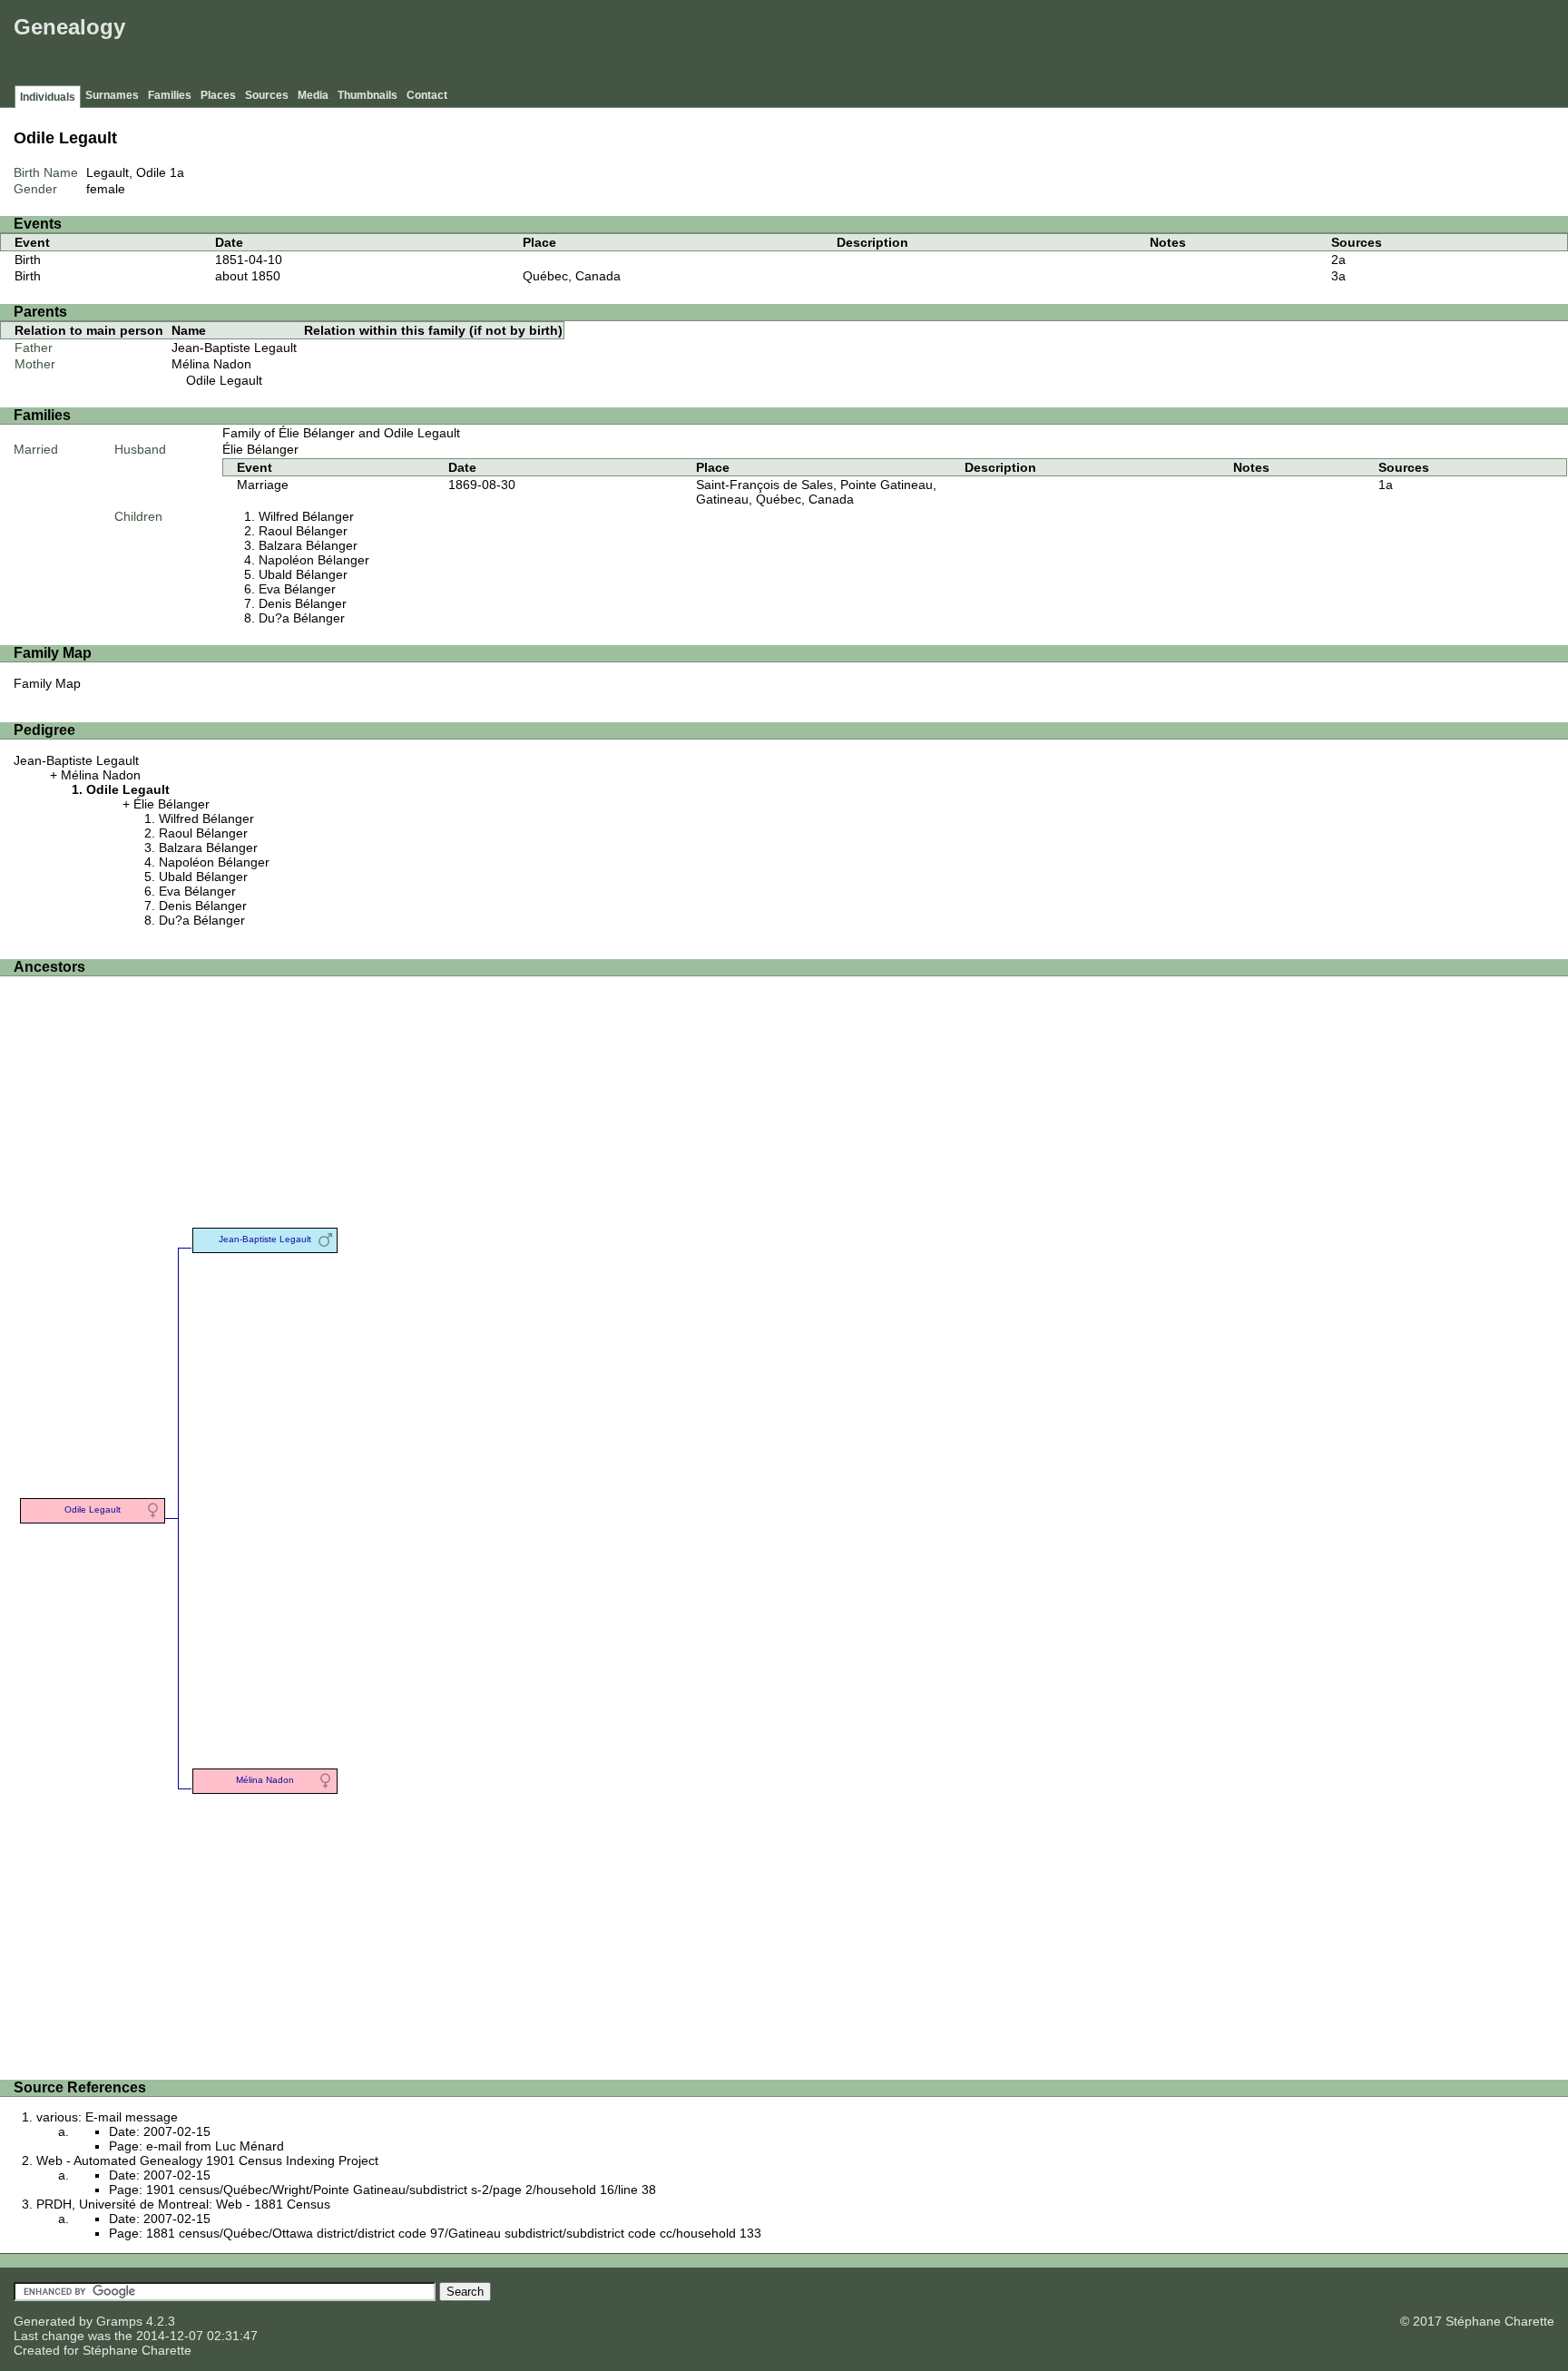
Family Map (47, 683)
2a (1338, 260)
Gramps (119, 2321)
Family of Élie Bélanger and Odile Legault (341, 433)
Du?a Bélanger (302, 618)
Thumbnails (367, 95)
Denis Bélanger (303, 603)
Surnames (112, 95)
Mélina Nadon (211, 364)
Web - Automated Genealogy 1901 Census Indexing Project (207, 2160)
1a (177, 172)
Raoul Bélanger (303, 531)
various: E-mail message (107, 2117)
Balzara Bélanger (308, 545)
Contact (427, 95)
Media (313, 95)
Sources (267, 95)
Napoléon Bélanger (314, 560)
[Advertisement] (1233, 45)
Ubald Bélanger (303, 574)
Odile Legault (224, 380)
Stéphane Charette (137, 2350)
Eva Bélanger (297, 589)
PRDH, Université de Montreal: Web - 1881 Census (183, 2204)
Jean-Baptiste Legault (234, 348)
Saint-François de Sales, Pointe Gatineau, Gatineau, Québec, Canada (816, 492)
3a (1338, 276)
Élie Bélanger (260, 449)
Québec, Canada (572, 276)
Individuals (48, 97)
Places (218, 95)
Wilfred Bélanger (306, 516)
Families (170, 95)
